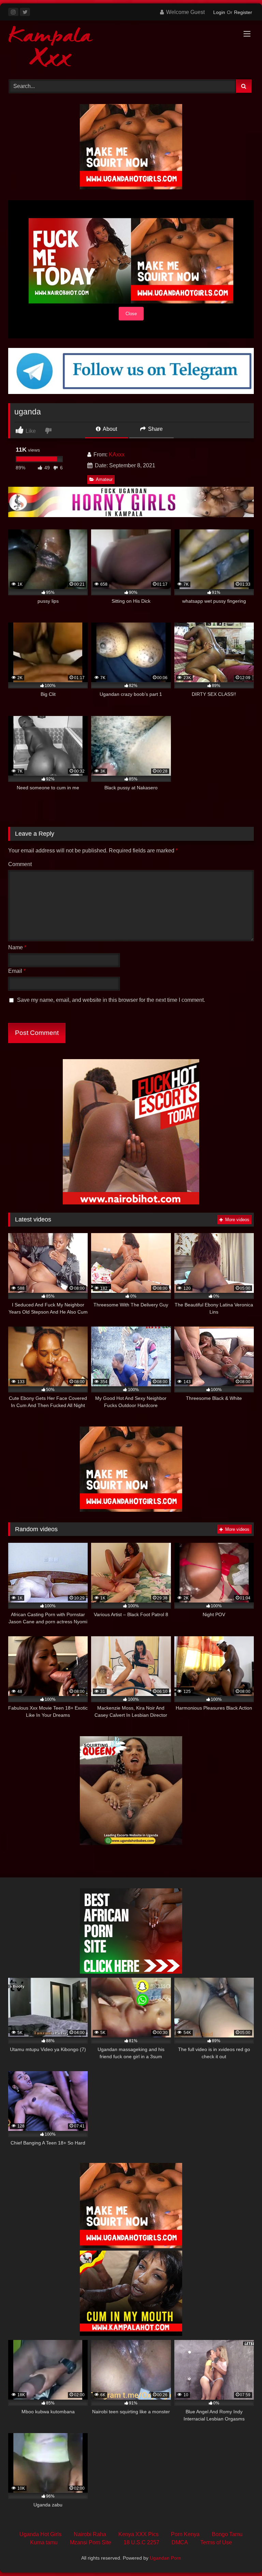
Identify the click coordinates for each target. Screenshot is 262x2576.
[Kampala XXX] (131, 48)
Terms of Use (216, 2542)
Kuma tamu (44, 2542)
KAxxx (117, 455)
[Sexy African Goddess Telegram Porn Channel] (131, 392)
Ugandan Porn (165, 2558)
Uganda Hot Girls (40, 2534)
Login (219, 12)
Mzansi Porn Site (91, 2542)
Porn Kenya (185, 2534)
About (109, 429)
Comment (20, 864)
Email (17, 971)
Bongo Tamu (227, 2534)
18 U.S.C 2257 (141, 2542)
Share (155, 429)
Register (243, 12)
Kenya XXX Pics (139, 2534)
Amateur (104, 479)
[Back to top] (241, 2556)
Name (17, 947)
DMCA (180, 2542)
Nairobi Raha (90, 2534)
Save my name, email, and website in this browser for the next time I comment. (111, 1000)
